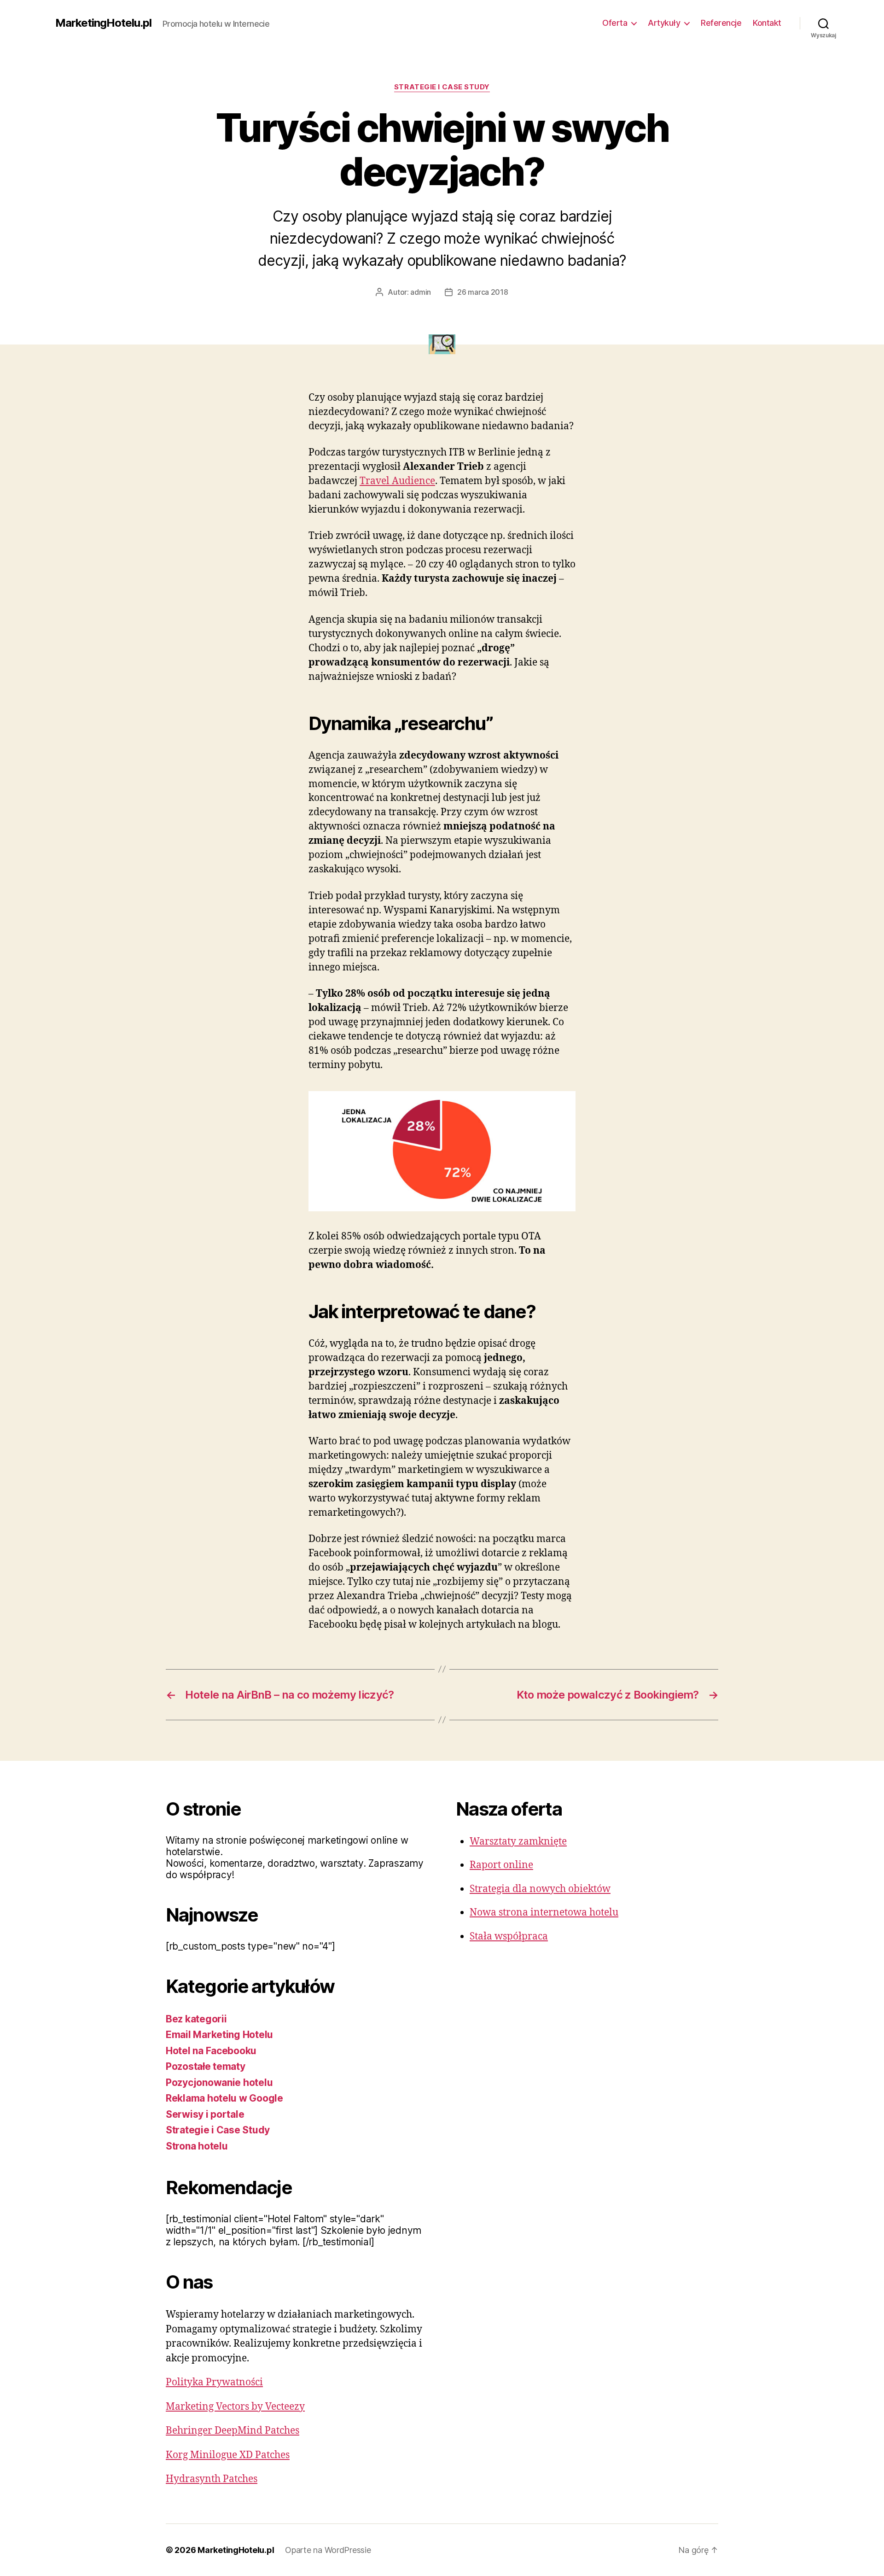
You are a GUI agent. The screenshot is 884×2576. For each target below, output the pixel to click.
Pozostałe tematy (206, 2066)
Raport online (501, 1865)
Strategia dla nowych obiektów (540, 1889)
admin (421, 292)
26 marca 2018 (483, 292)
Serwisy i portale (205, 2114)
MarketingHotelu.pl (103, 23)
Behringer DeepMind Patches (233, 2431)
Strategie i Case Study (442, 87)
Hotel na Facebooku (211, 2051)
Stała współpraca (509, 1936)
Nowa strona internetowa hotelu (544, 1913)
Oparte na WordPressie (328, 2550)
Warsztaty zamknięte (518, 1842)
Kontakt (767, 23)
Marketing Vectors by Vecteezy (235, 2407)
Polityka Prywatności (214, 2382)
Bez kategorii (196, 2019)
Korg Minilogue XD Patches (228, 2455)
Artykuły (664, 23)
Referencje (721, 23)
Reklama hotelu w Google (224, 2098)
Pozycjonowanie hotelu (219, 2082)
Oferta (615, 23)
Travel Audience (397, 481)
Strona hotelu (197, 2146)
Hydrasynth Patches (212, 2479)
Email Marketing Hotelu (219, 2035)
